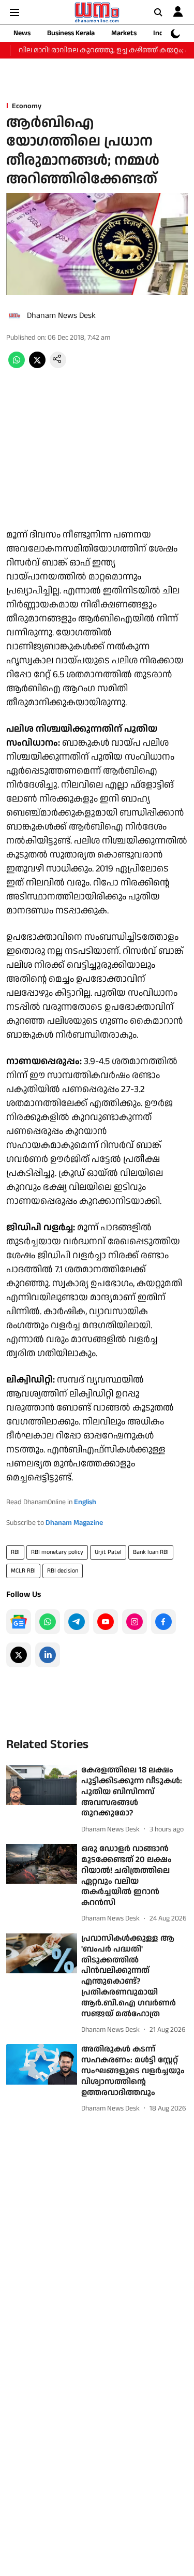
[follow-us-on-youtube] (106, 1622)
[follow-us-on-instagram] (135, 1622)
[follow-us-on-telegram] (77, 1622)
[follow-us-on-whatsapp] (48, 1622)
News (22, 33)
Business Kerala (71, 33)
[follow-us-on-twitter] (19, 1655)
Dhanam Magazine (74, 1523)
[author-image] (14, 316)
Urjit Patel (108, 1552)
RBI (15, 1552)
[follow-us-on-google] (19, 1622)
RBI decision (63, 1571)
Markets (124, 33)
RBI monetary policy (57, 1552)
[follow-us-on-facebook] (163, 1622)
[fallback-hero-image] (42, 1785)
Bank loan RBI (151, 1552)
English (85, 1502)
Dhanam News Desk (61, 316)
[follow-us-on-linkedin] (48, 1655)
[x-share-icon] (37, 366)
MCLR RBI (23, 1571)
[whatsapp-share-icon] (17, 366)
